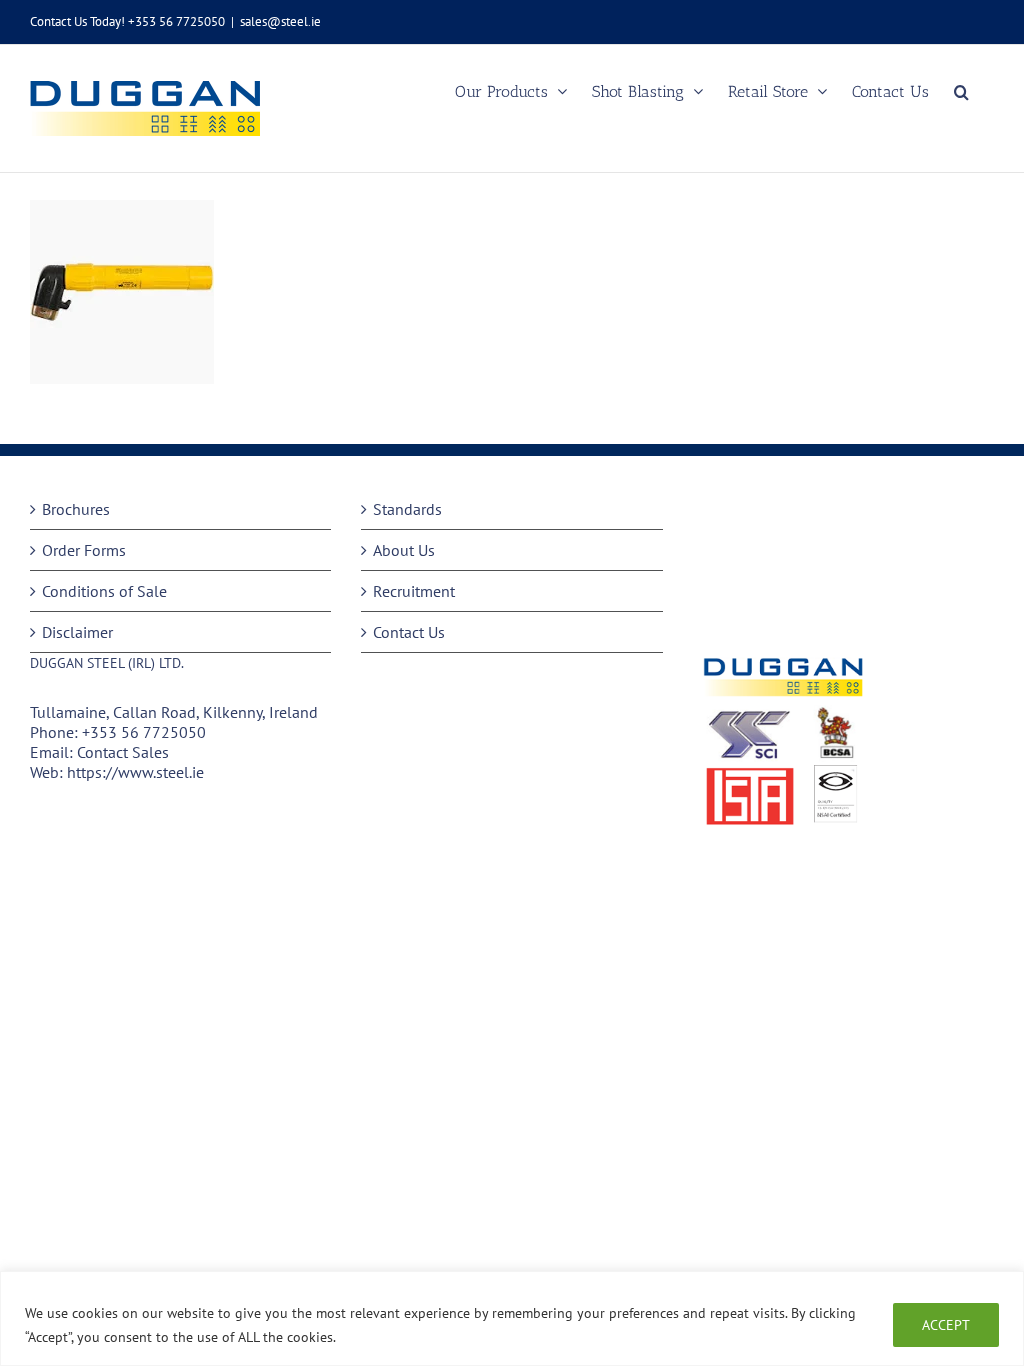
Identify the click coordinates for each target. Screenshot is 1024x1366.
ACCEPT (946, 1325)
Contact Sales (123, 752)
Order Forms (84, 550)
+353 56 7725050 (144, 732)
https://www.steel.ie (135, 772)
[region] (512, 1318)
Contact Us (409, 632)
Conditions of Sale (104, 591)
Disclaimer (77, 632)
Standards (407, 509)
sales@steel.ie (280, 21)
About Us (404, 550)
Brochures (76, 509)
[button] (961, 91)
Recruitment (414, 591)
